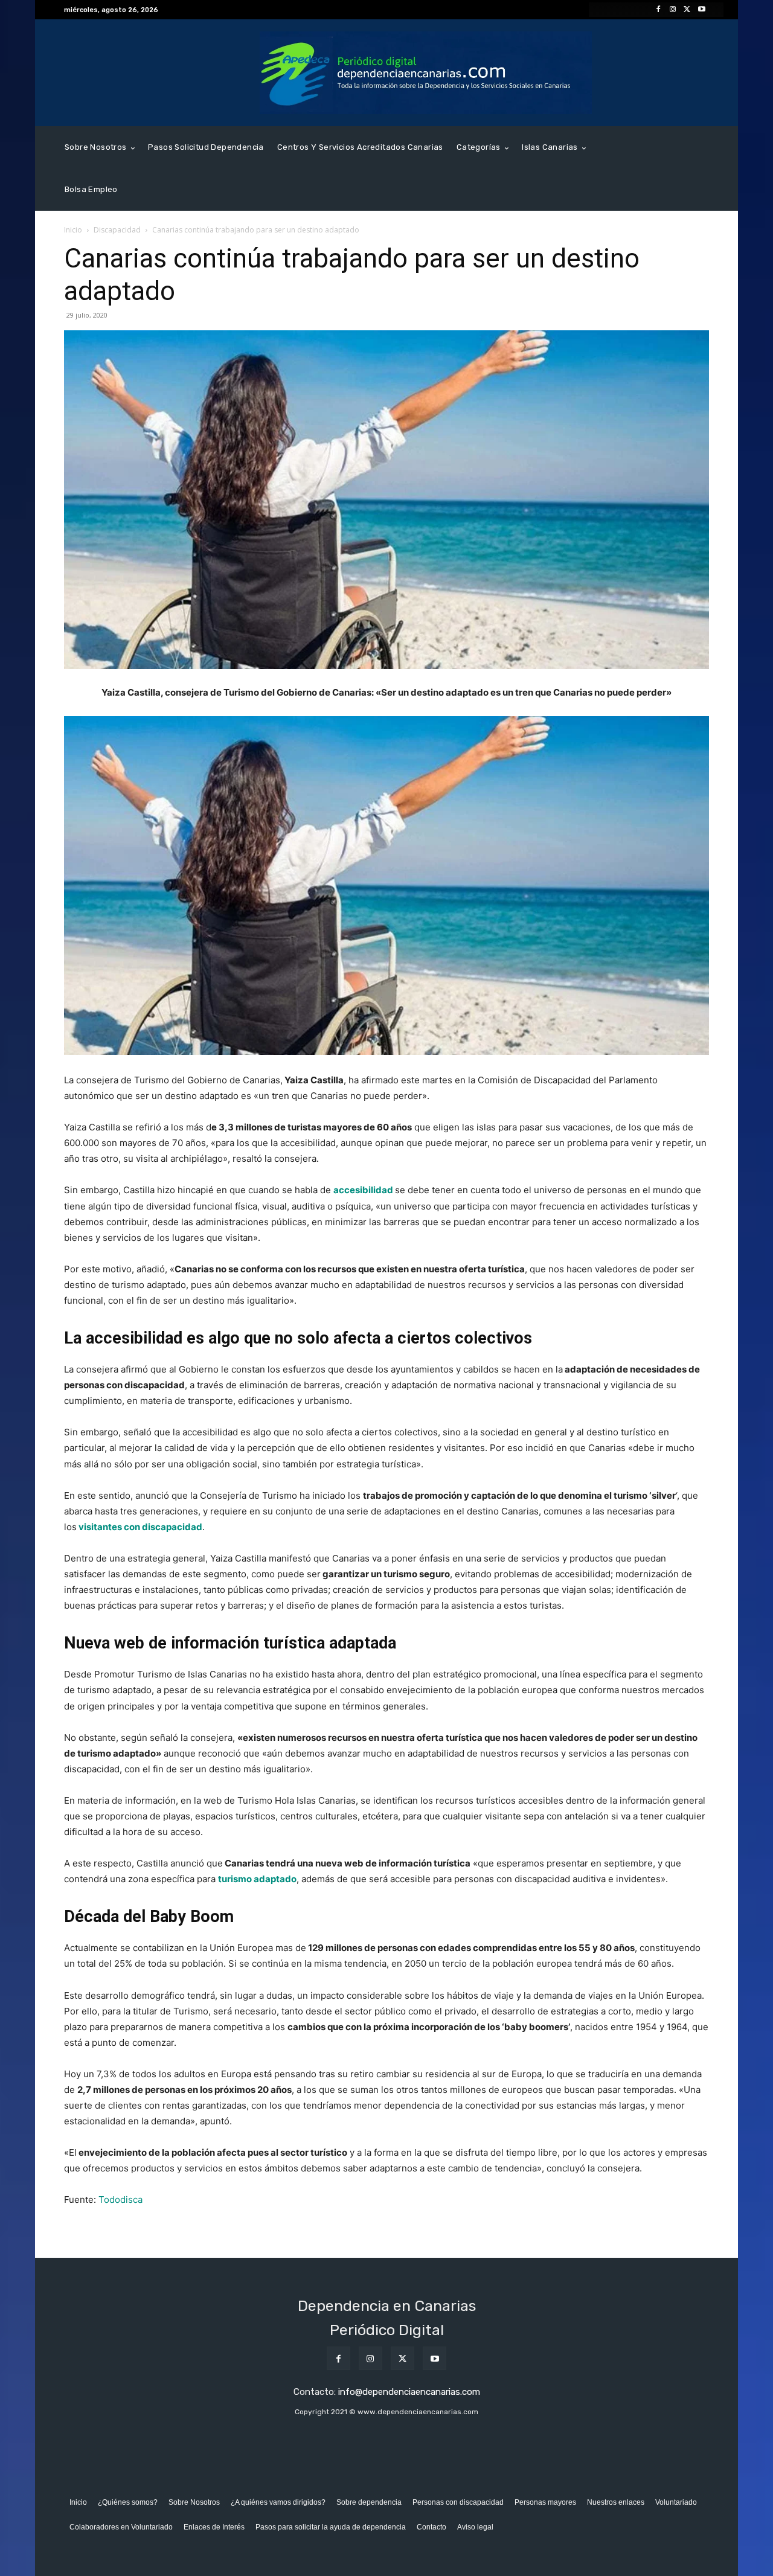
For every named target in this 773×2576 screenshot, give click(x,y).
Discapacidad (117, 230)
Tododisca (120, 2200)
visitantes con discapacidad (140, 1527)
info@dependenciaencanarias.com (409, 2392)
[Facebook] (658, 10)
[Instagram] (673, 10)
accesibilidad (363, 1190)
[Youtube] (702, 10)
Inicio (73, 230)
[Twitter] (687, 10)
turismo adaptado (257, 1879)
